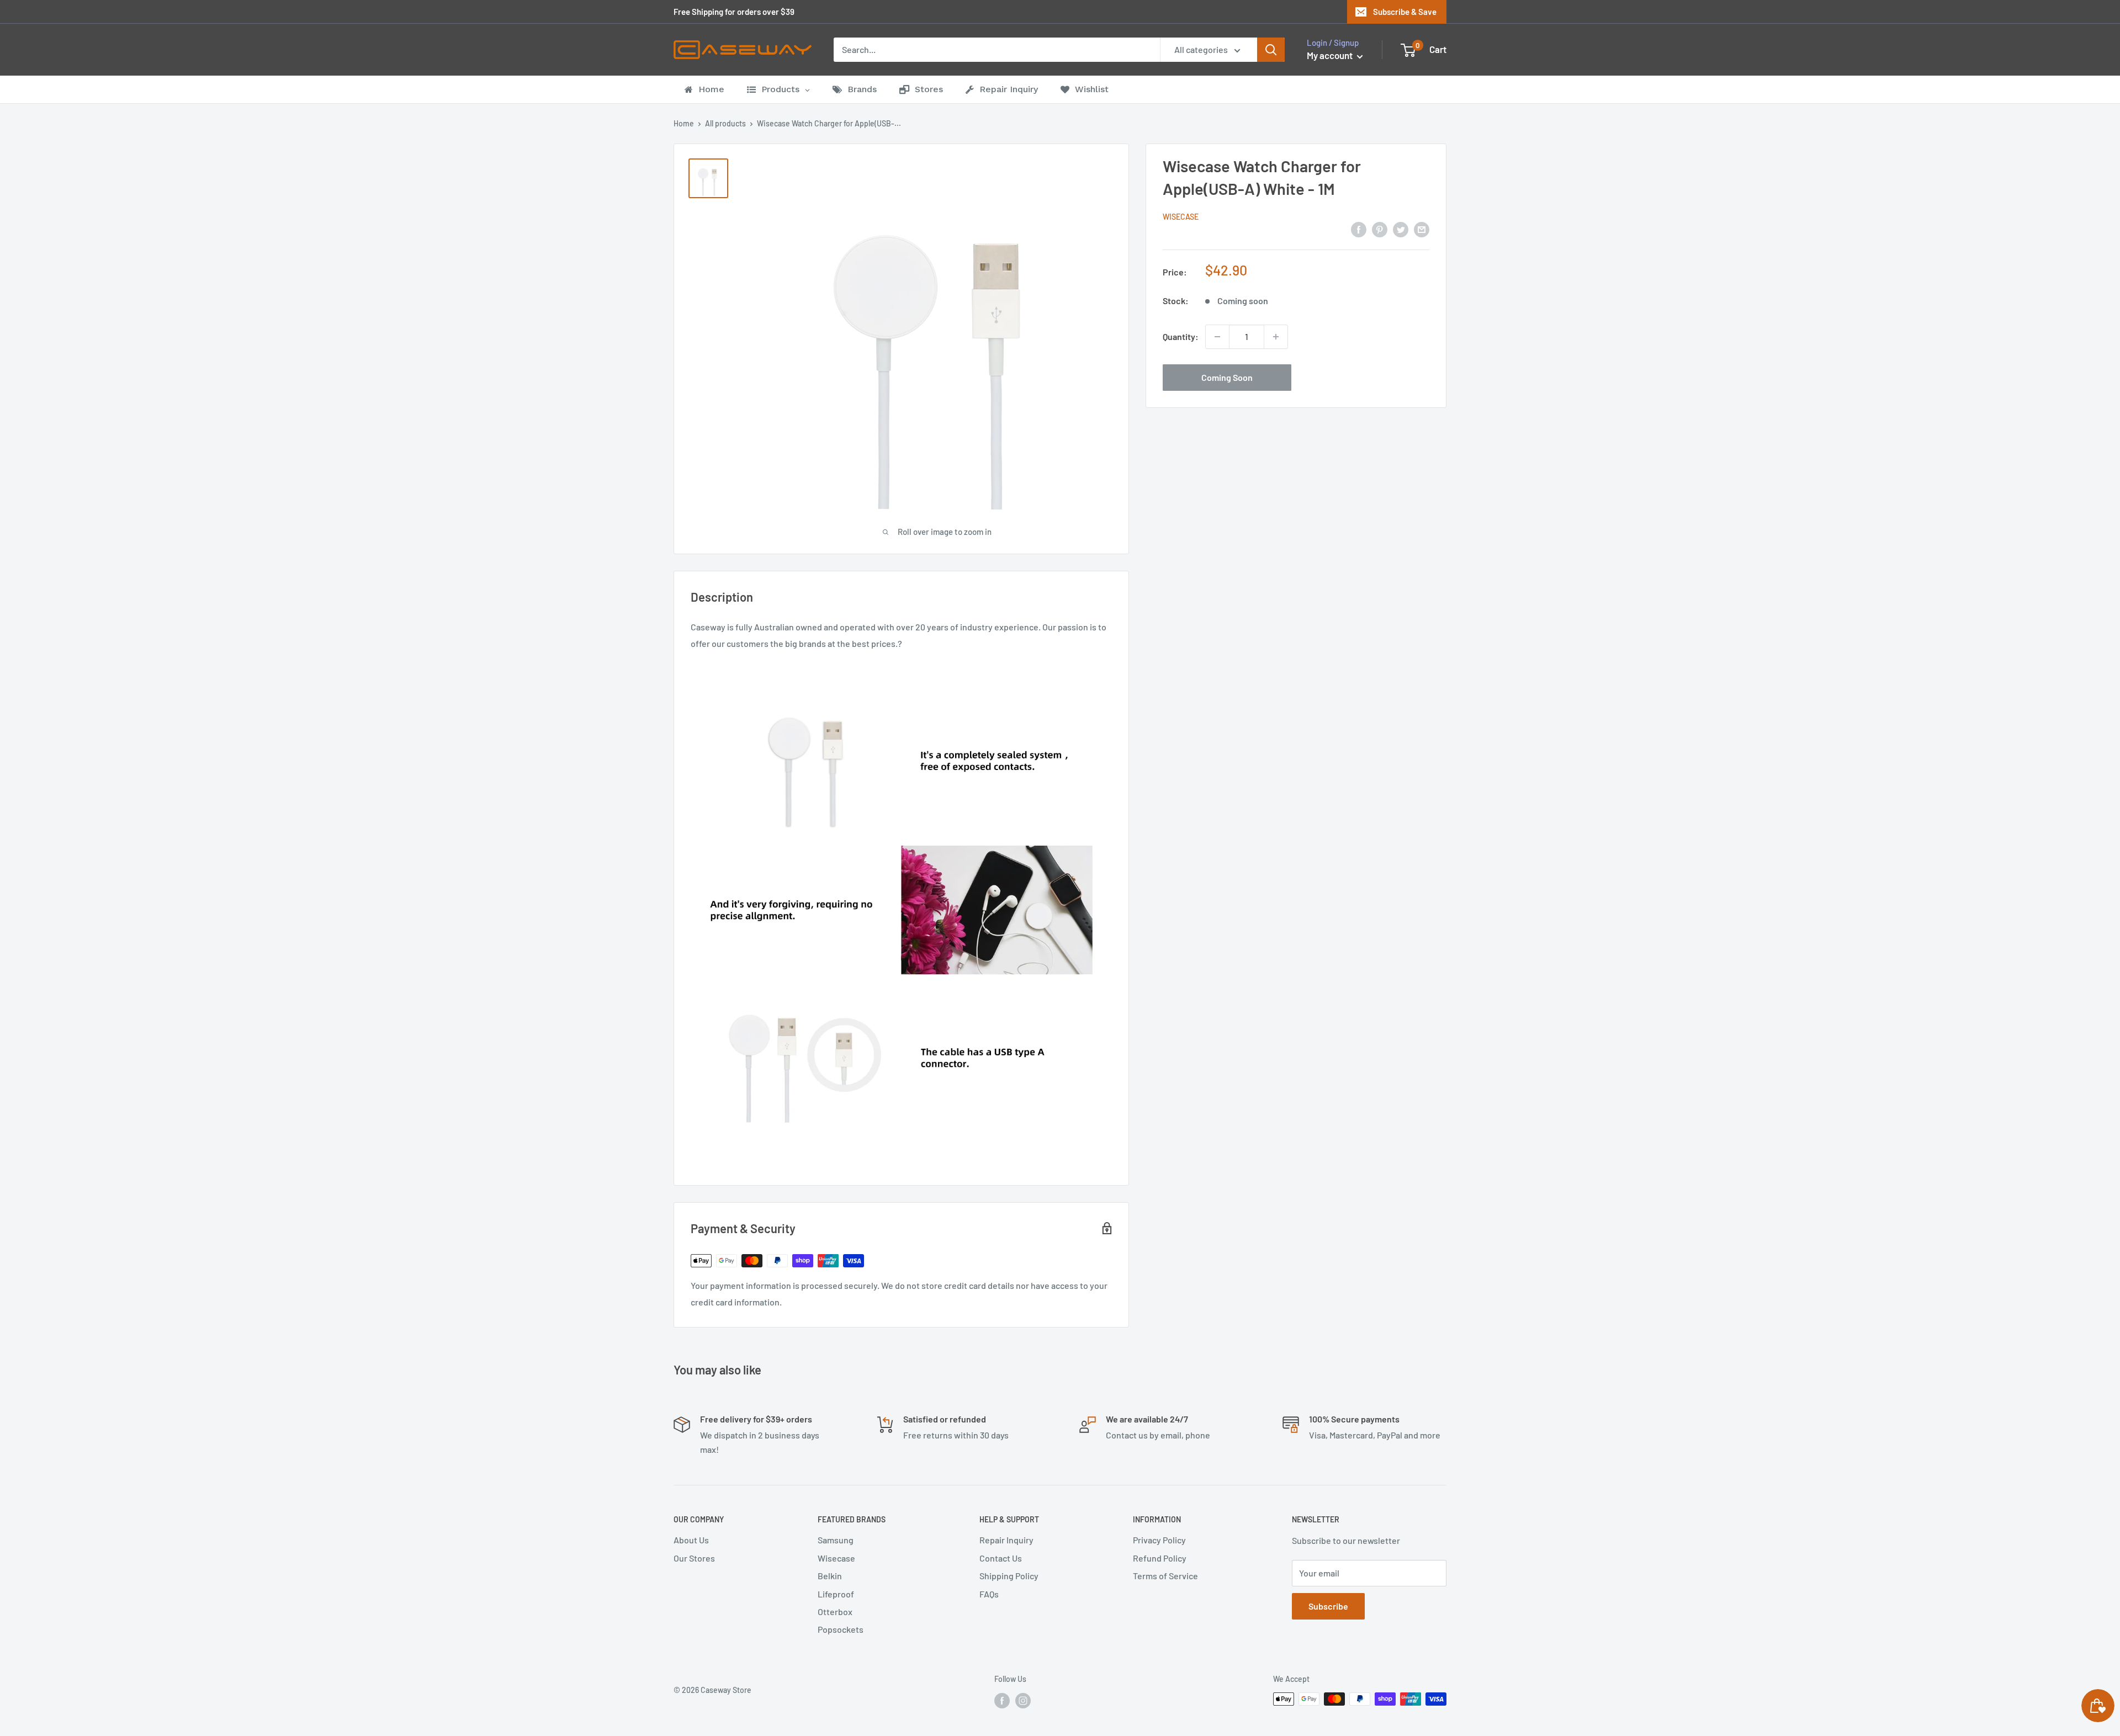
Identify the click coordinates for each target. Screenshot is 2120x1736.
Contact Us (1001, 1558)
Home (684, 123)
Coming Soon (1227, 377)
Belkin (830, 1576)
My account (1331, 55)
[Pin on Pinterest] (1380, 229)
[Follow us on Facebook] (1002, 1700)
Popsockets (841, 1629)
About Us (691, 1540)
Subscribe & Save (1405, 12)
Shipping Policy (1009, 1576)
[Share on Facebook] (1359, 229)
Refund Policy (1160, 1558)
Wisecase (1181, 217)
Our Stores (694, 1558)
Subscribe (1328, 1606)
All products (725, 123)
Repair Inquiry (1006, 1540)
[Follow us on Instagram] (1023, 1700)
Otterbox (835, 1612)
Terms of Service (1165, 1576)
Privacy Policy (1159, 1540)
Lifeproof (836, 1594)
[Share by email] (1422, 229)
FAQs (989, 1594)
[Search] (1271, 50)
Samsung (836, 1540)
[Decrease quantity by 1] (1217, 337)
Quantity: (1181, 336)
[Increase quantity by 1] (1276, 337)
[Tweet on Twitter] (1401, 229)
